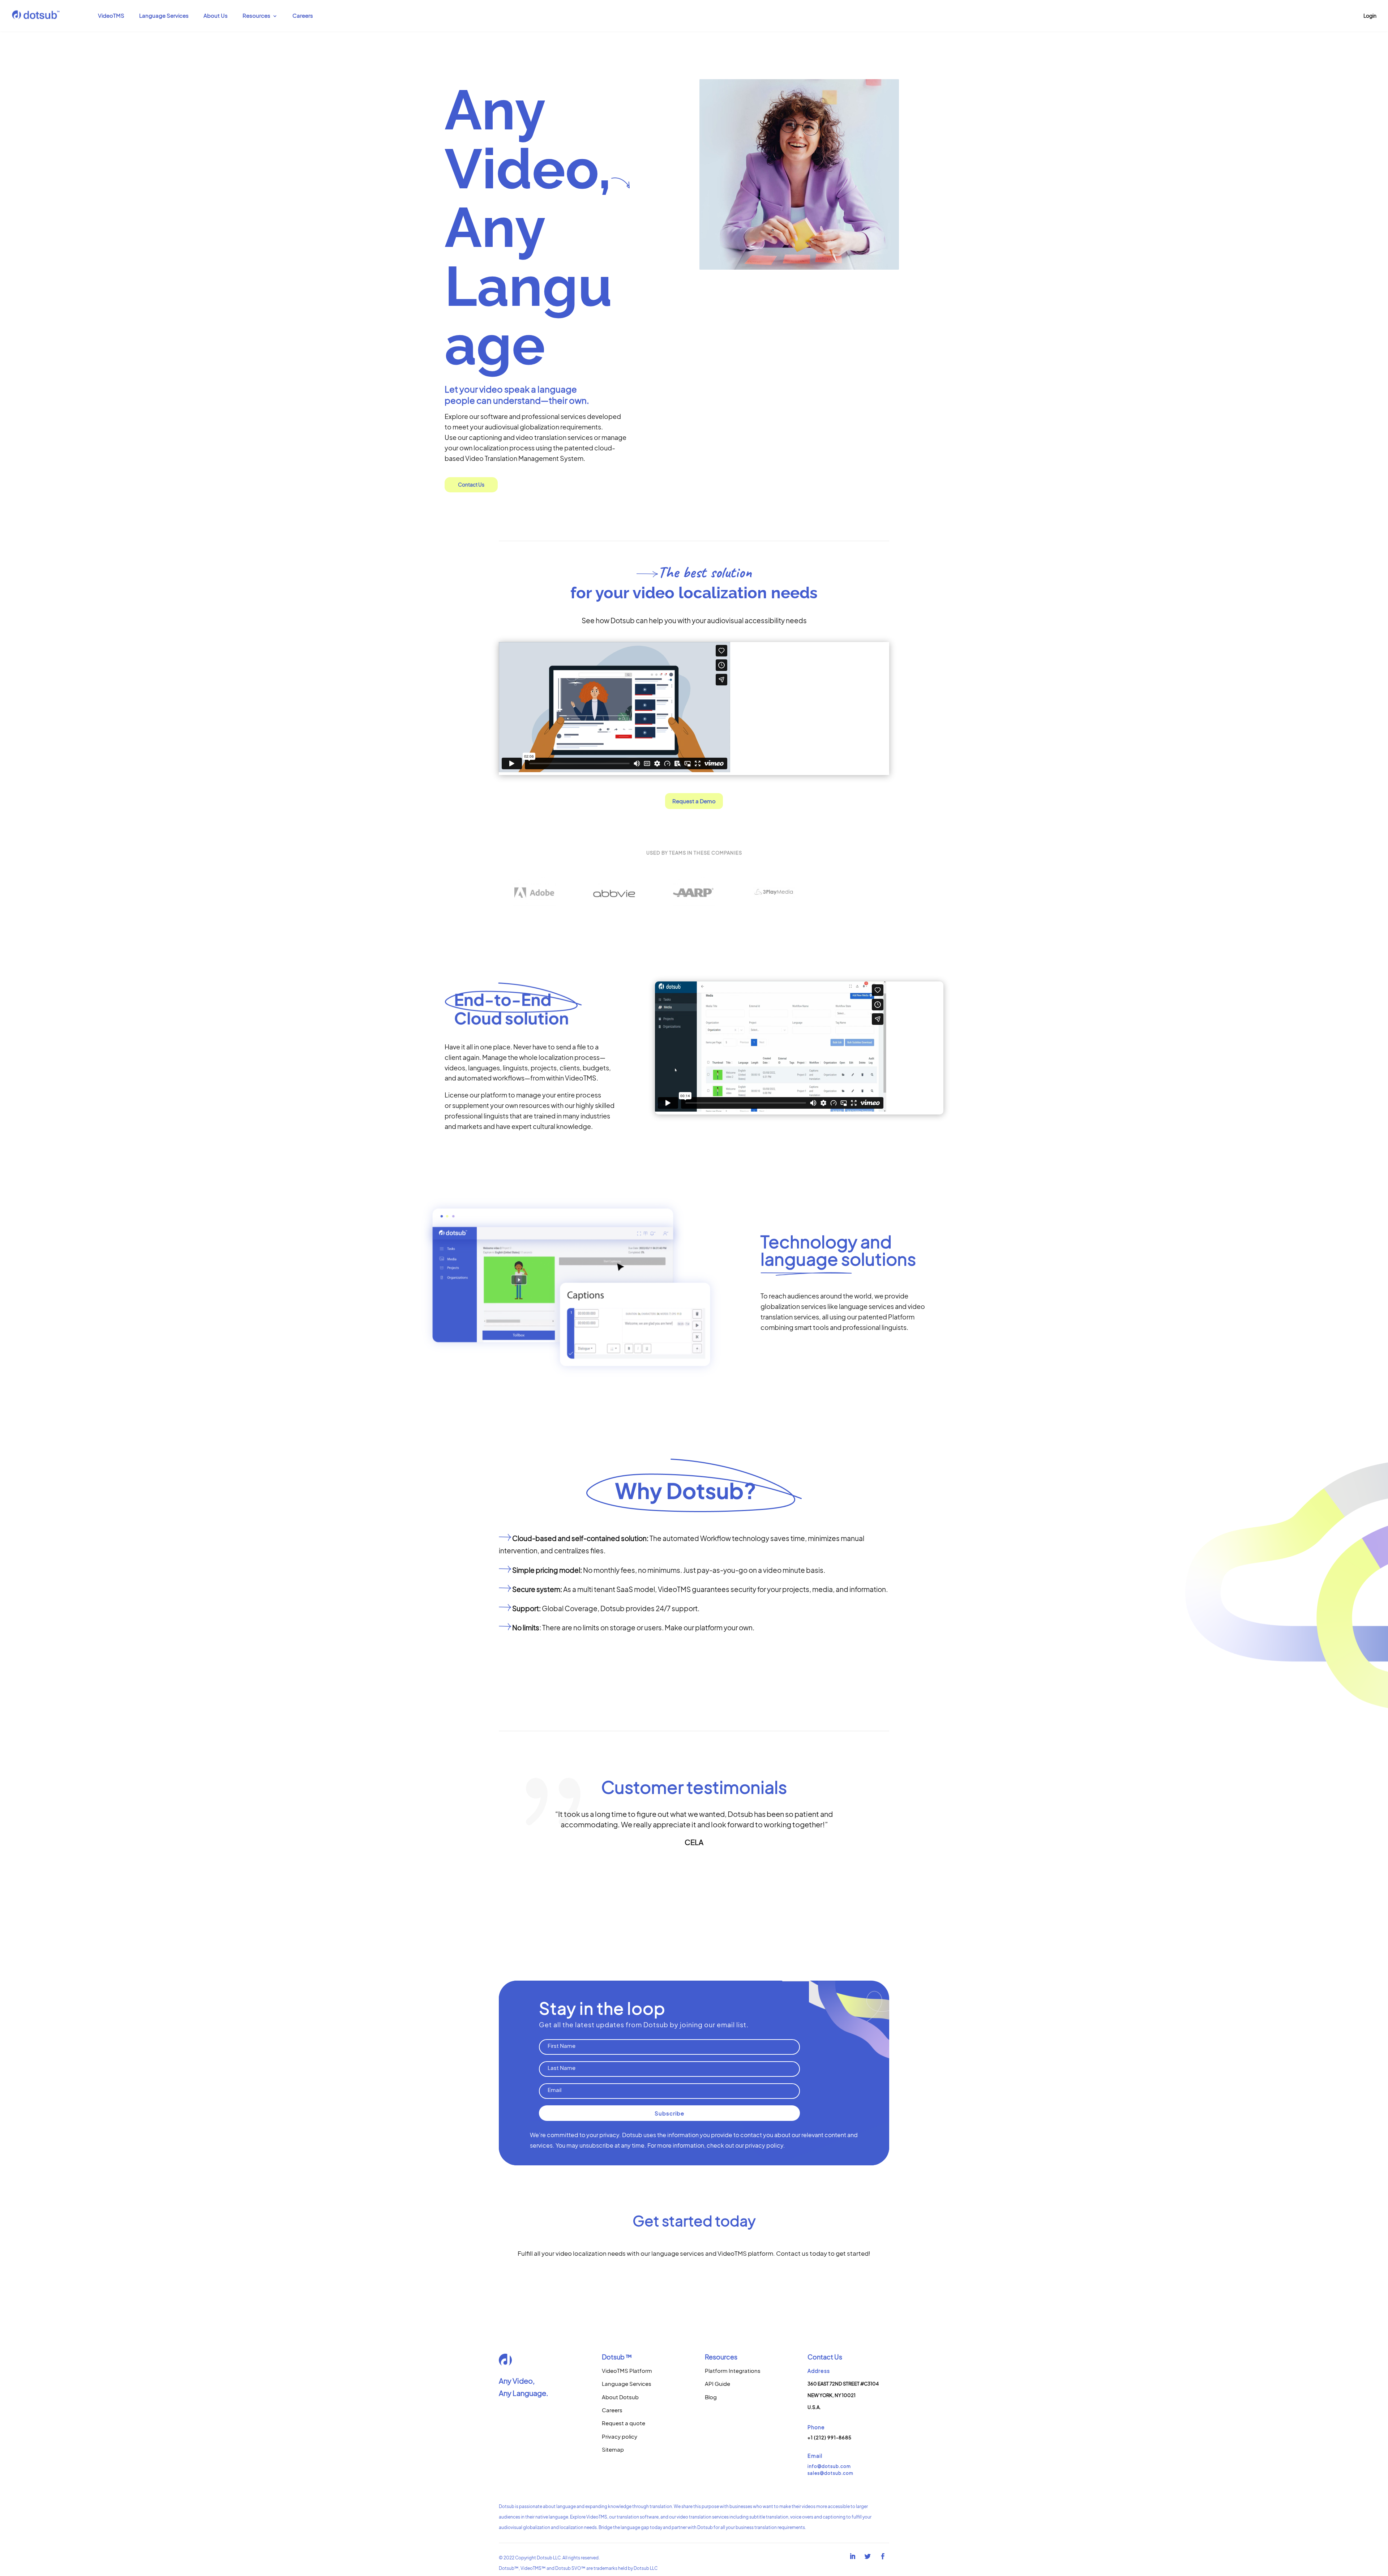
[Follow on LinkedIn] (853, 2556)
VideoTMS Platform (627, 2370)
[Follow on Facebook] (883, 2556)
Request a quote (624, 2423)
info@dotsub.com (829, 2466)
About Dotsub (620, 2397)
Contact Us (471, 484)
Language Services (164, 16)
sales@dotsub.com (830, 2473)
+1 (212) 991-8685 (830, 2438)
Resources (256, 16)
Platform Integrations (733, 2370)
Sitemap (613, 2449)
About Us (216, 16)
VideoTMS (111, 16)
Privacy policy (620, 2436)
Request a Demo (694, 801)
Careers (303, 16)
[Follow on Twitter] (868, 2556)
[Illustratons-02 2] (569, 1398)
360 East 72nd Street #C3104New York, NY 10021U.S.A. (843, 2395)
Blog (711, 2397)
